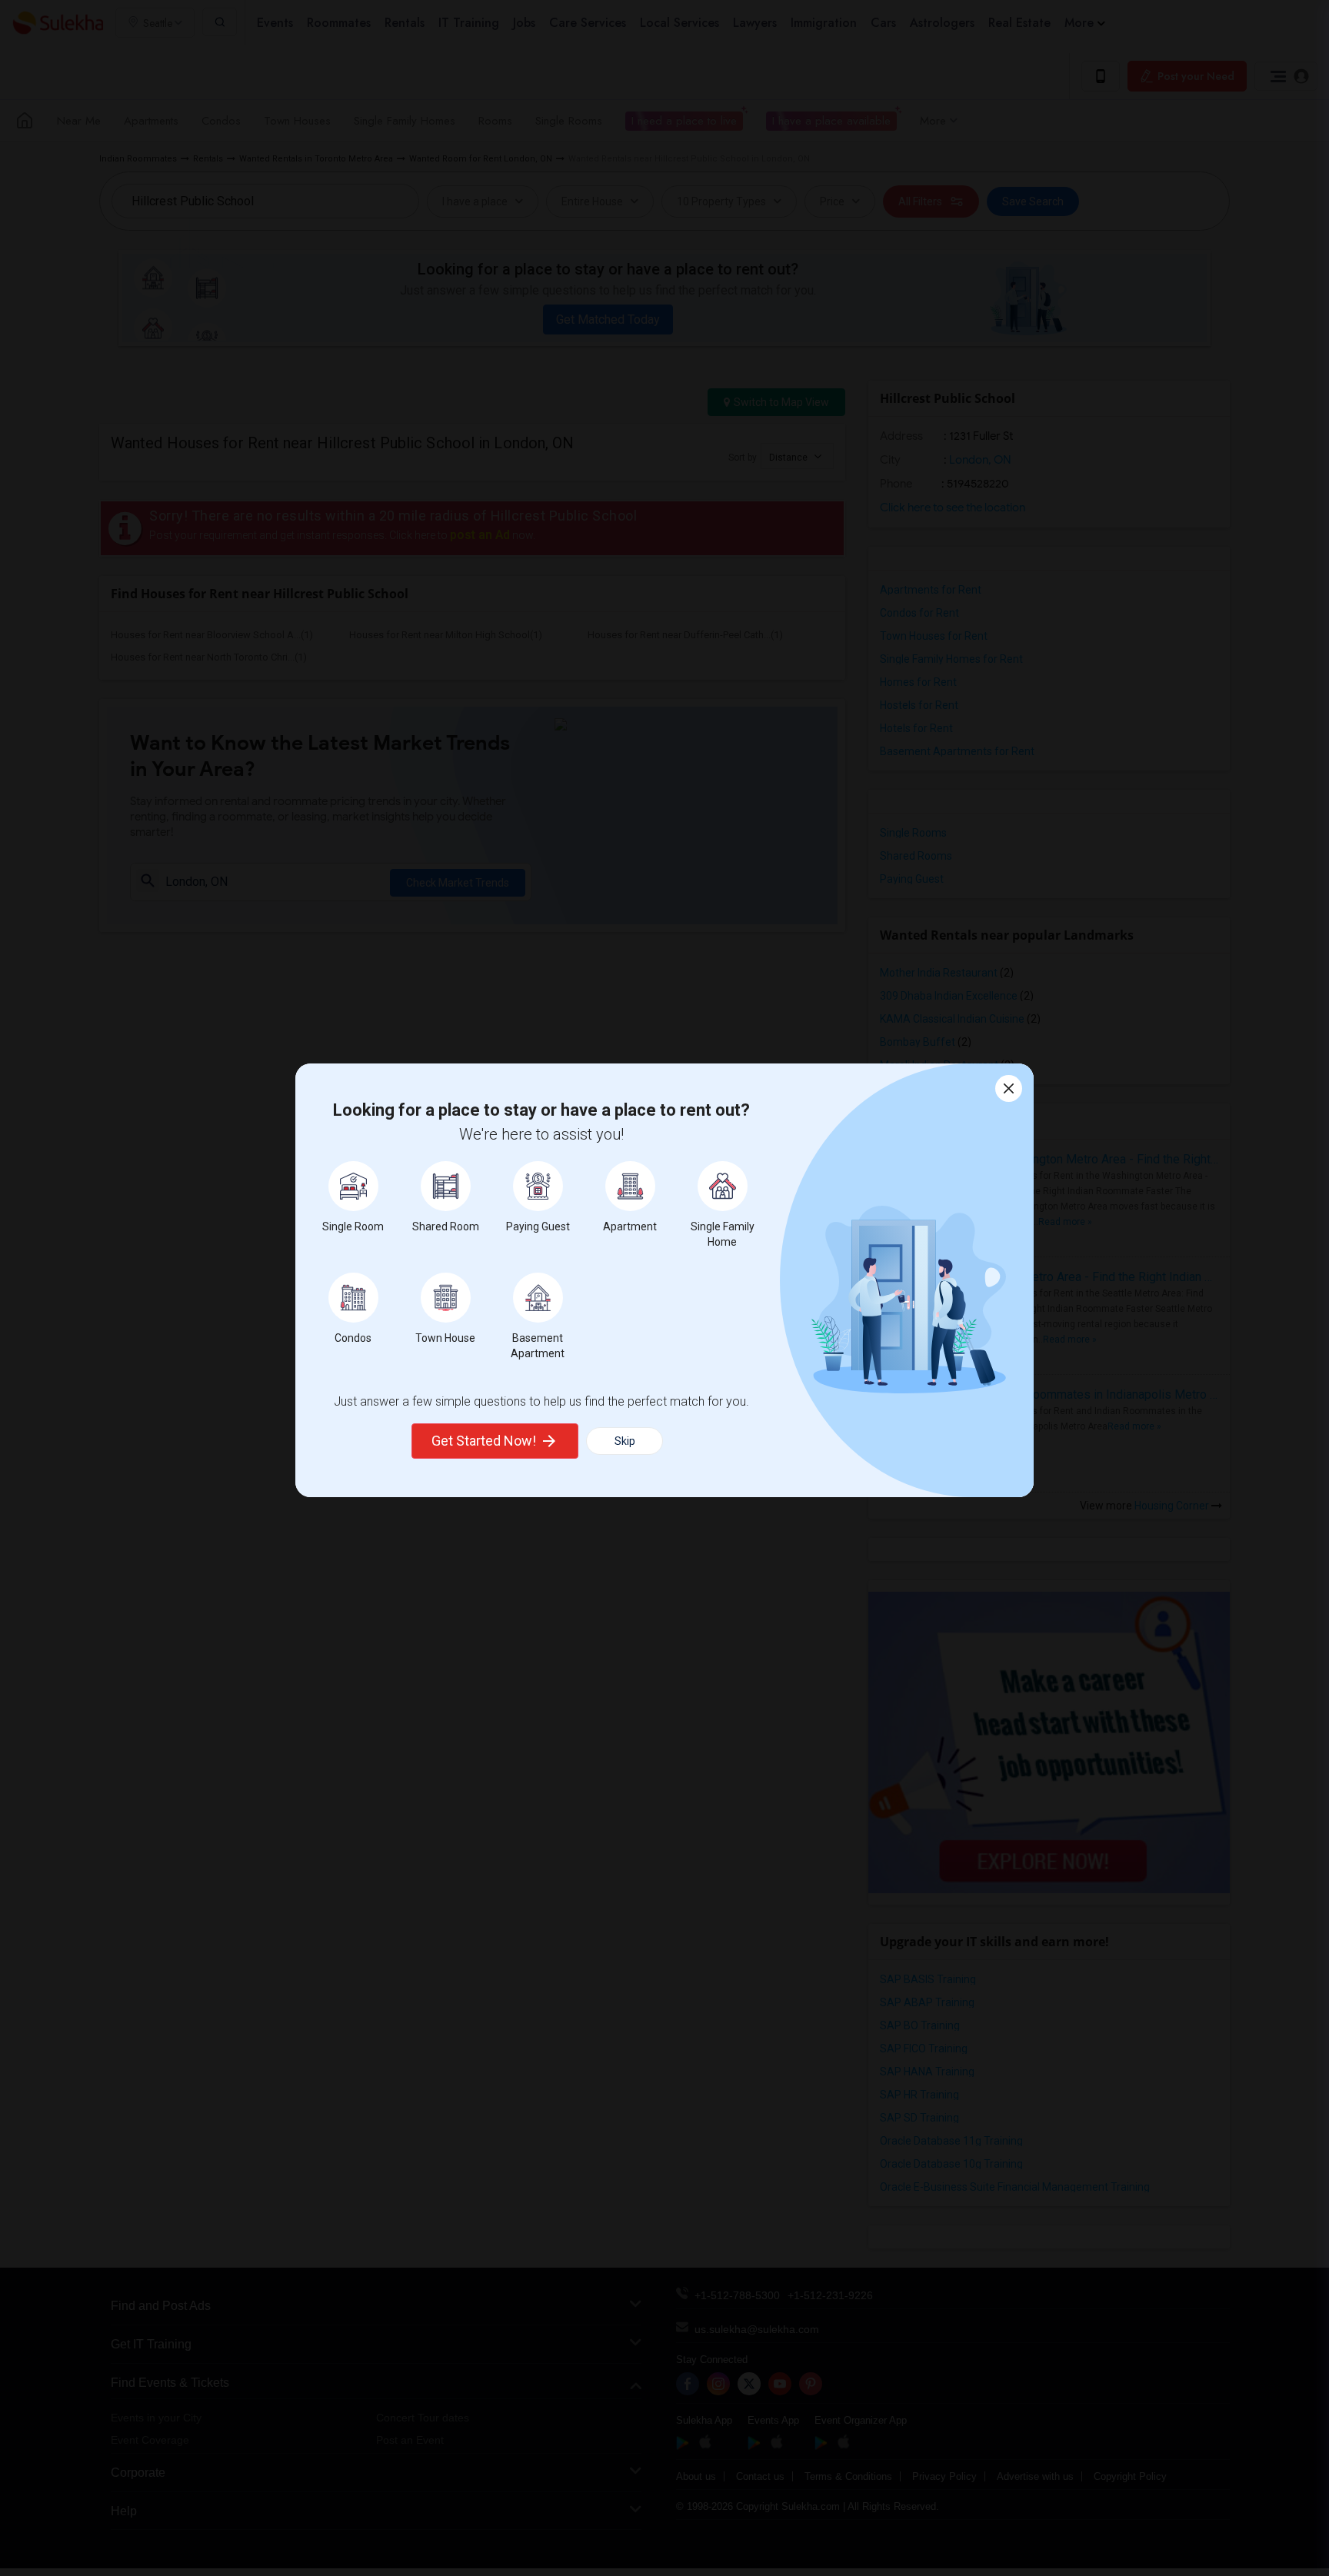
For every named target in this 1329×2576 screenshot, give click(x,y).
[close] (1009, 1088)
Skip (625, 1441)
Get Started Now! (484, 1441)
